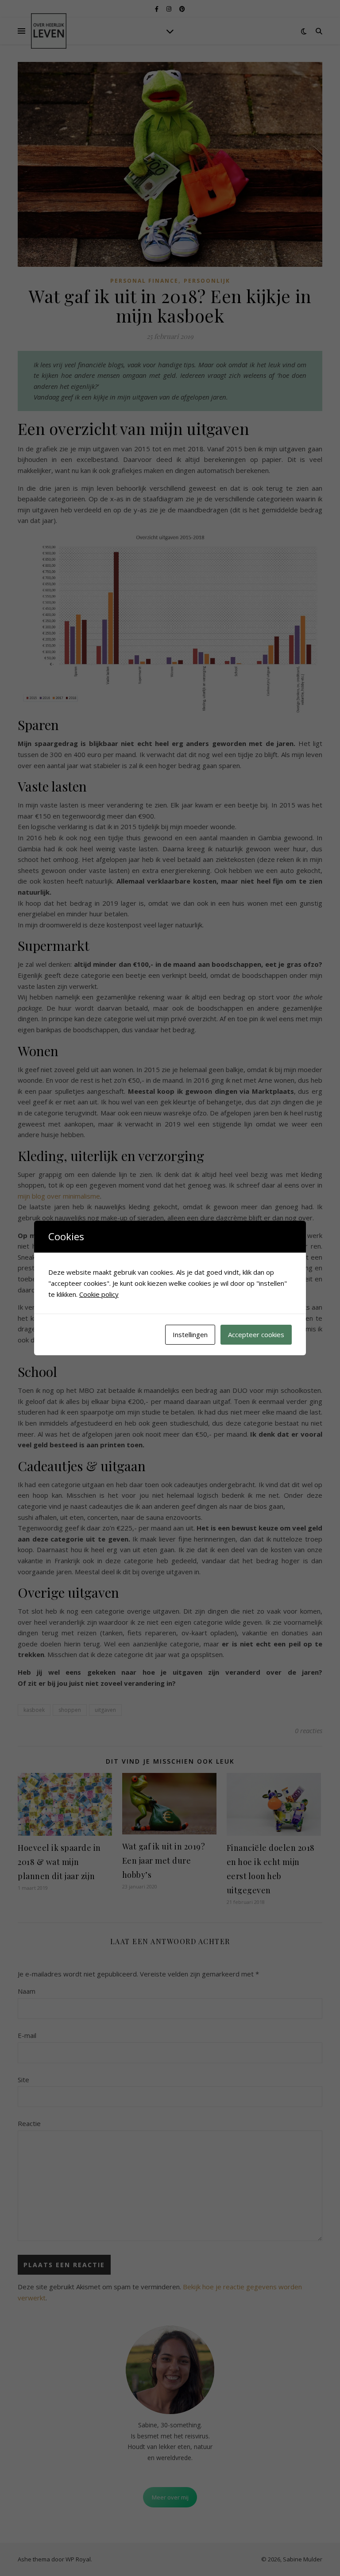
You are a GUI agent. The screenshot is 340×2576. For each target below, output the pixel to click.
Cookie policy (99, 1294)
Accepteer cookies (256, 1334)
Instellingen (190, 1334)
